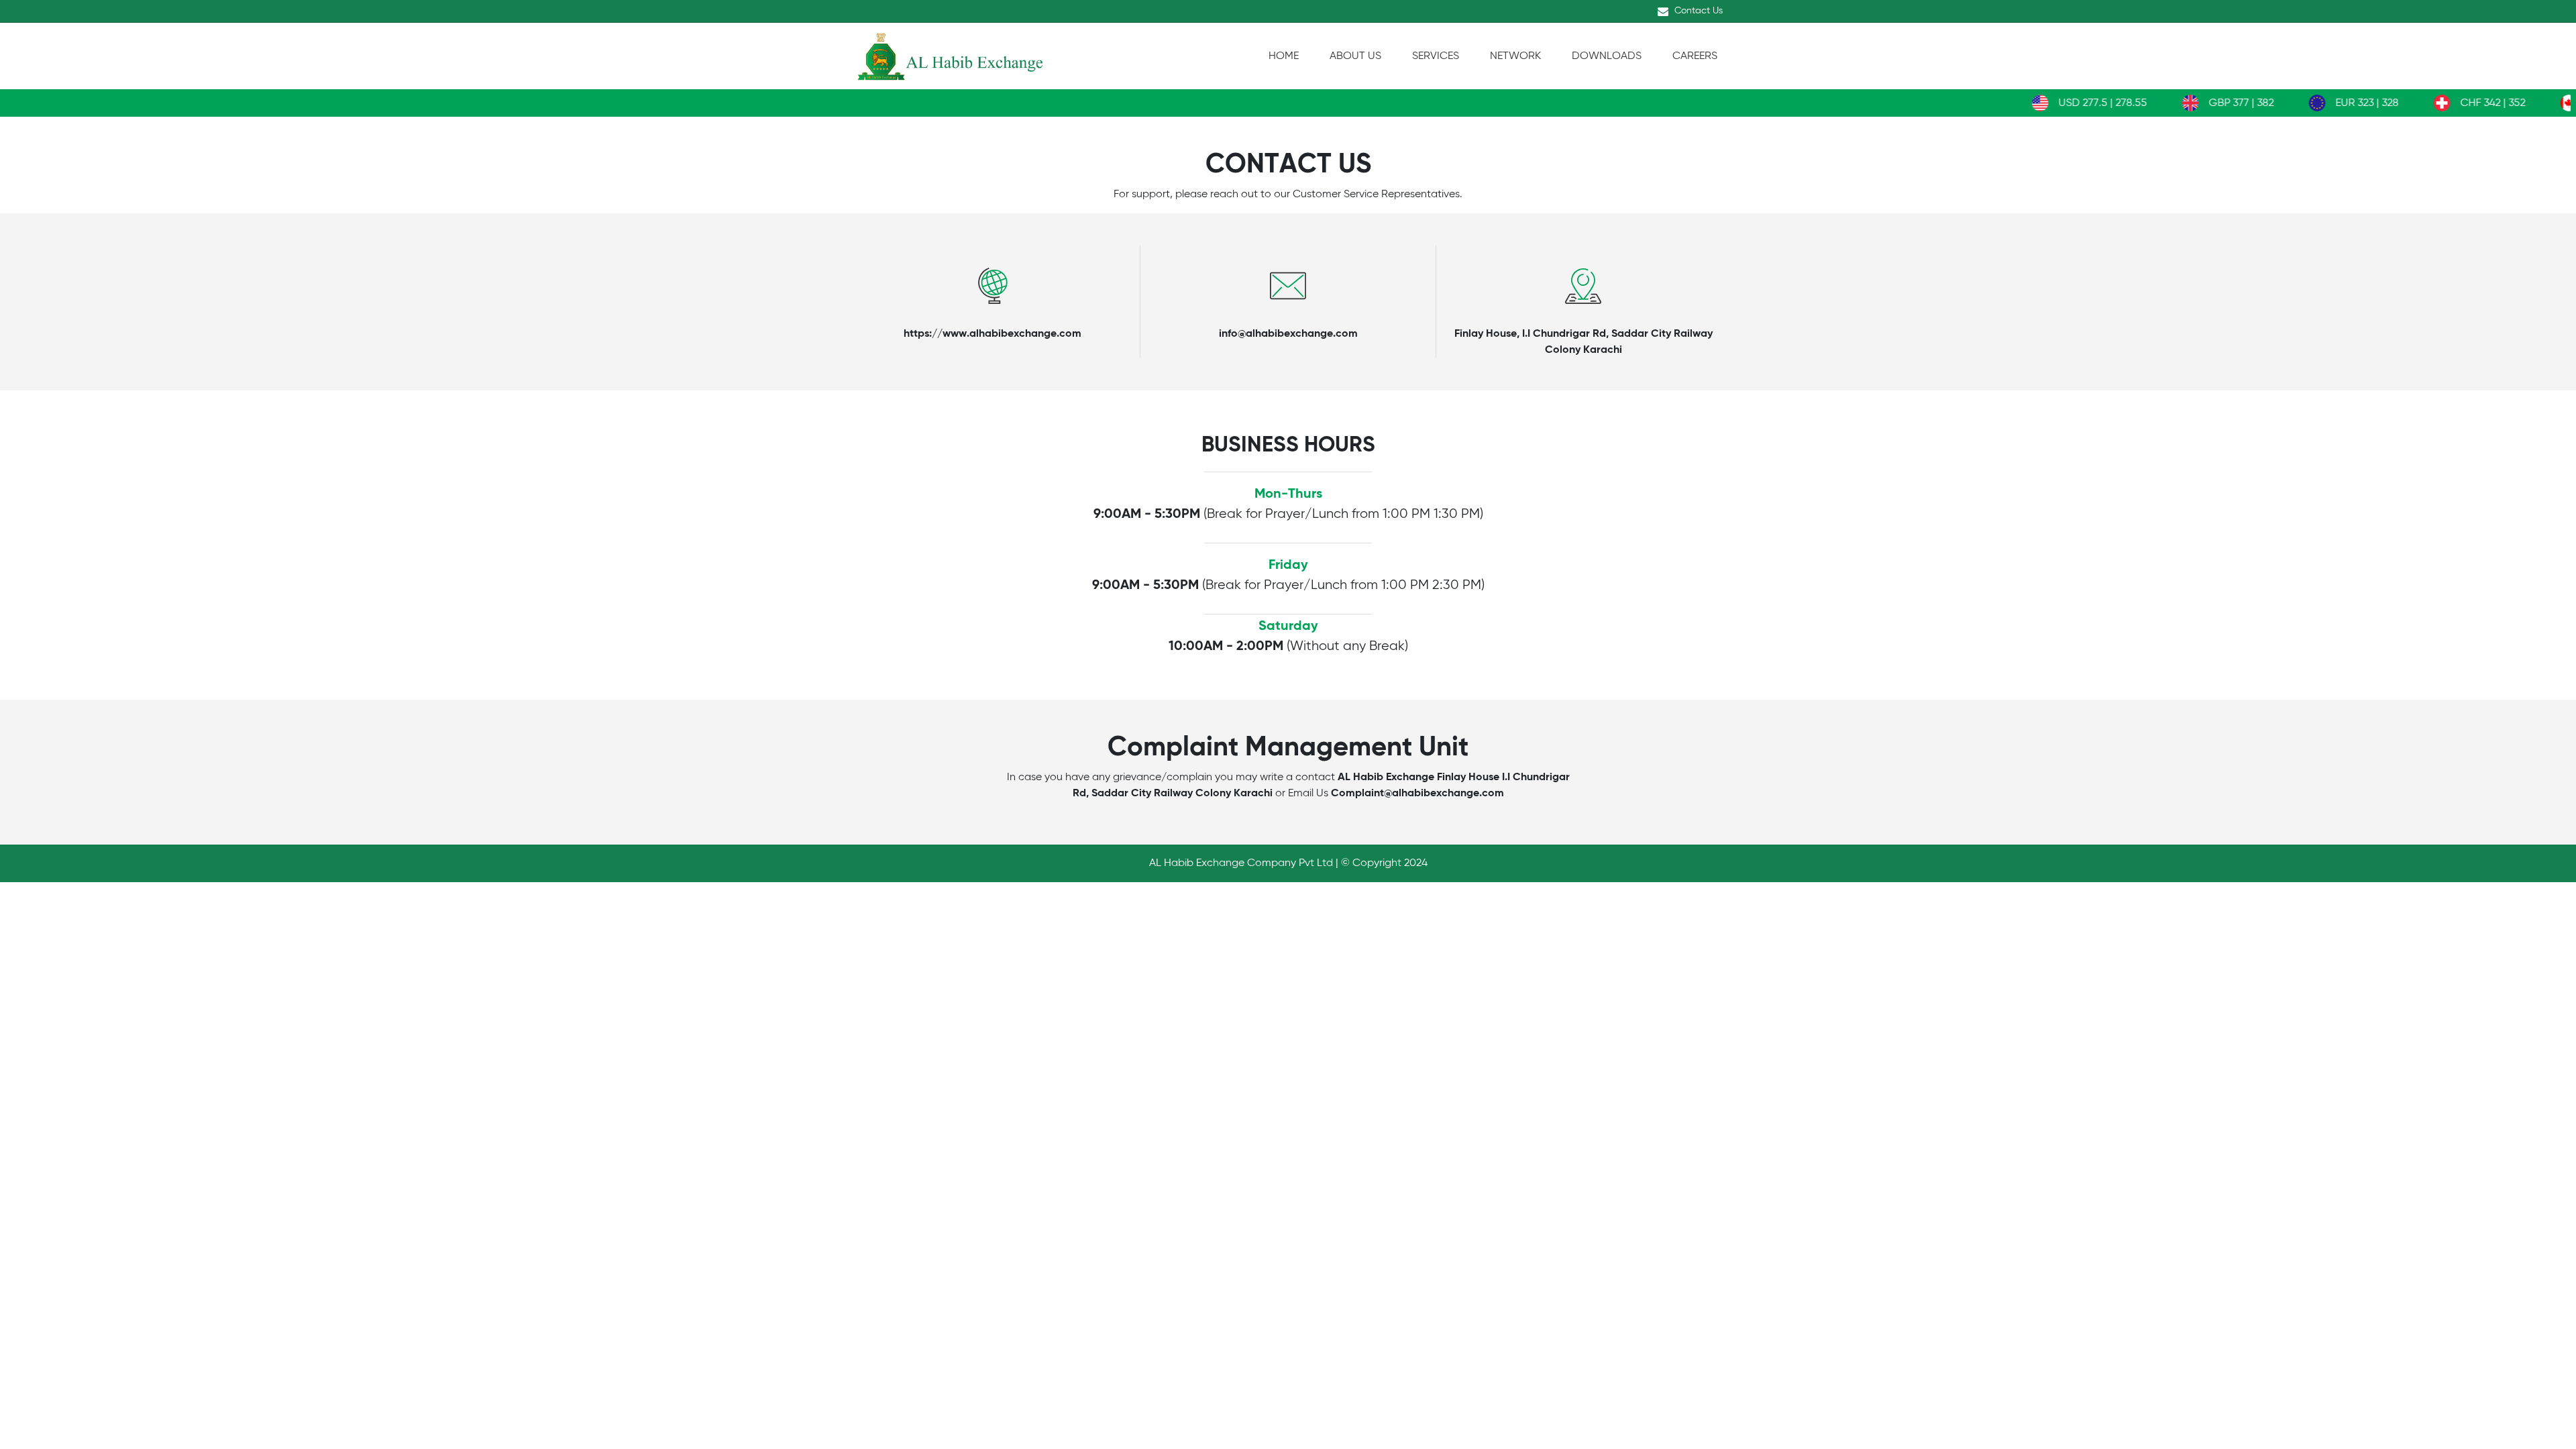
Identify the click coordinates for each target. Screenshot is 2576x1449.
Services (1436, 56)
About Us (1355, 56)
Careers (1695, 56)
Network (1515, 56)
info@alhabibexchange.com (1288, 334)
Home (1284, 56)
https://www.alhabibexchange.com (992, 334)
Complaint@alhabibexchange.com (1417, 794)
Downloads (1607, 56)
